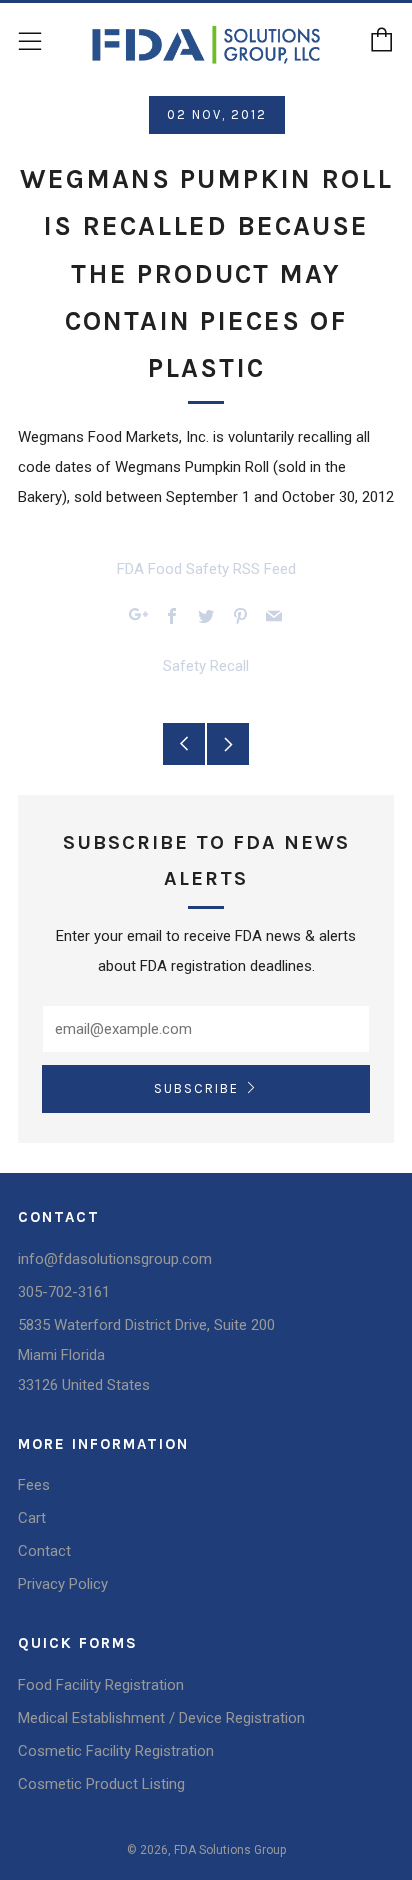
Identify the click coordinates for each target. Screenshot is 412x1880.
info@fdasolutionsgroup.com (115, 1259)
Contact (44, 1551)
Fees (34, 1485)
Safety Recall (206, 666)
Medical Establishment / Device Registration (161, 1718)
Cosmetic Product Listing (101, 1784)
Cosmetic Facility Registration (116, 1751)
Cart (32, 1518)
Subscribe (196, 1088)
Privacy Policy (63, 1584)
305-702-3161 (64, 1292)
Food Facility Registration (101, 1685)
